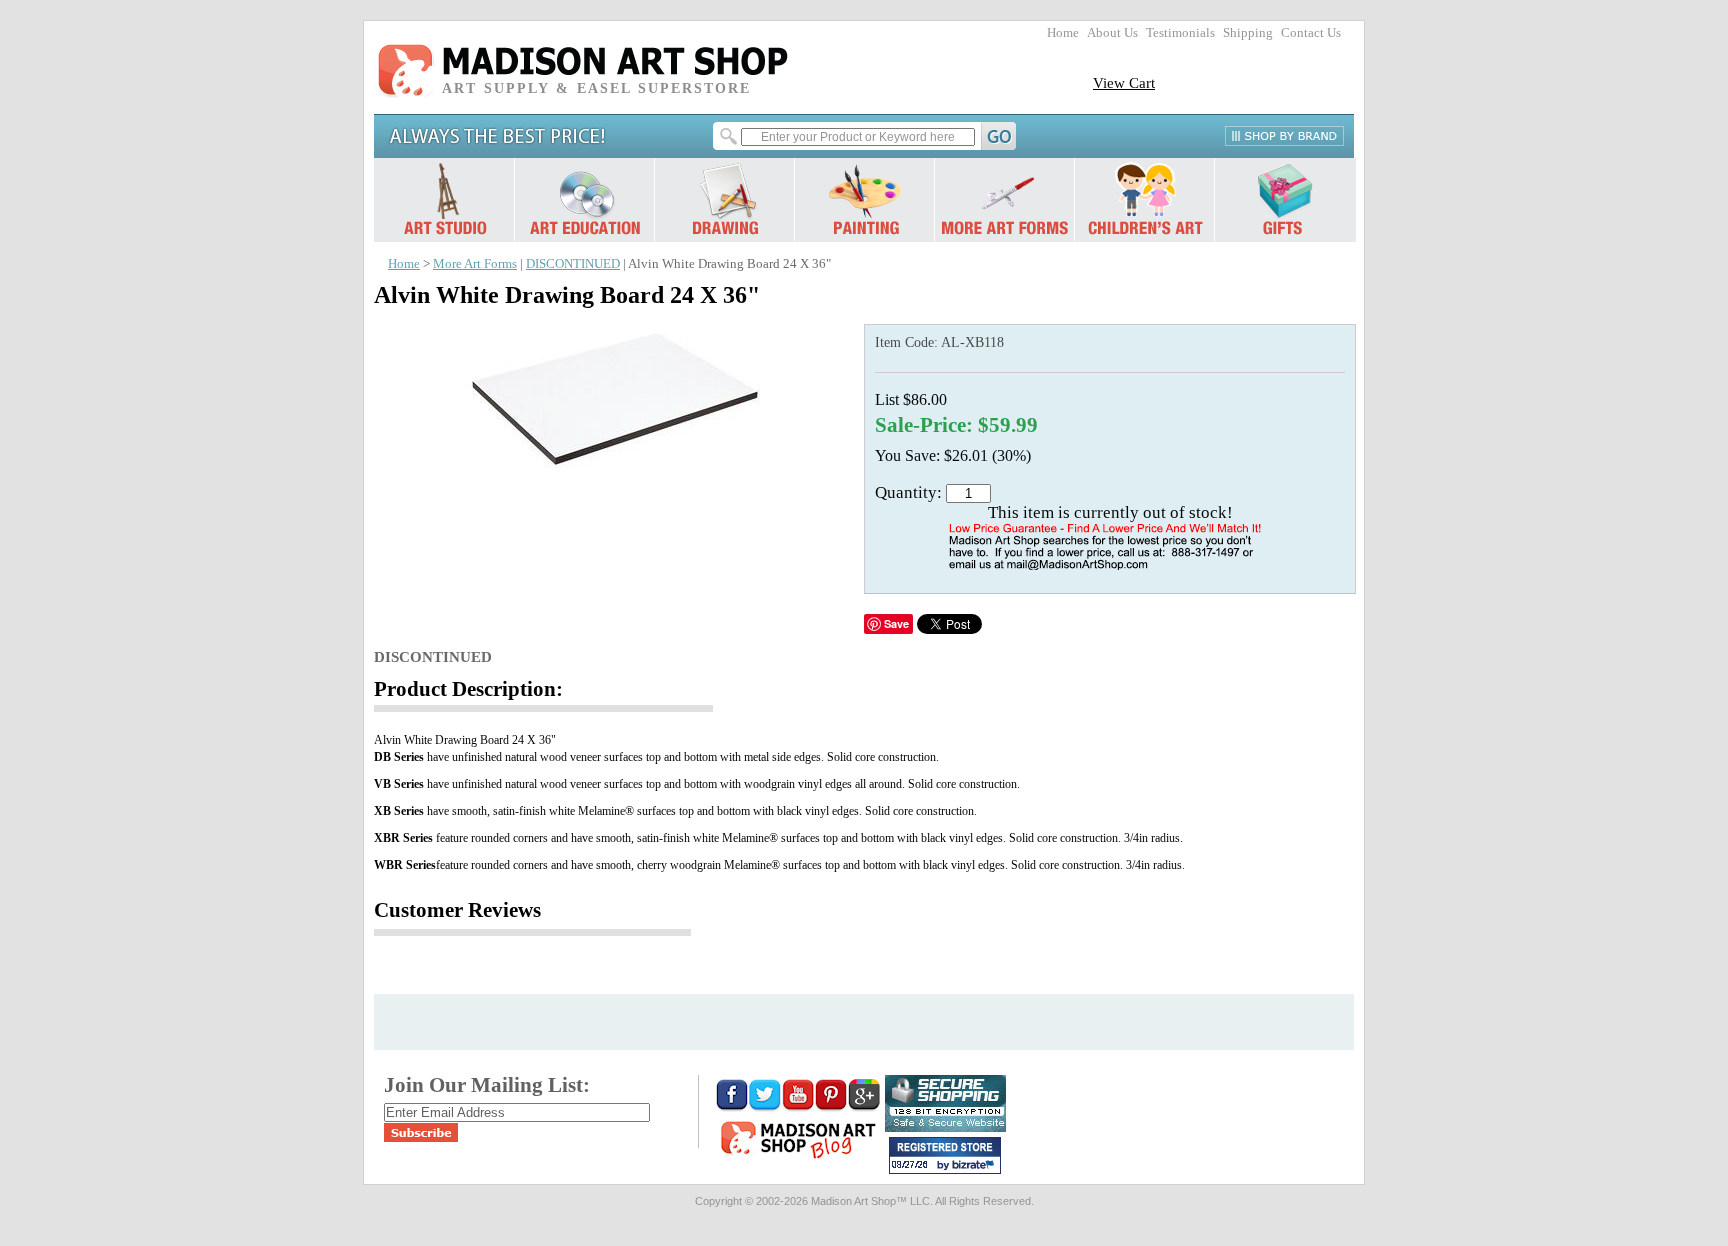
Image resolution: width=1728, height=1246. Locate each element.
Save (896, 623)
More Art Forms (475, 264)
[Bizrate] (976, 1166)
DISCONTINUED (573, 264)
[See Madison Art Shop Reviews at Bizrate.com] (945, 1155)
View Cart (1124, 82)
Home (1063, 33)
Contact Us (1311, 33)
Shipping (1248, 33)
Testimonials (1180, 33)
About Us (1112, 33)
